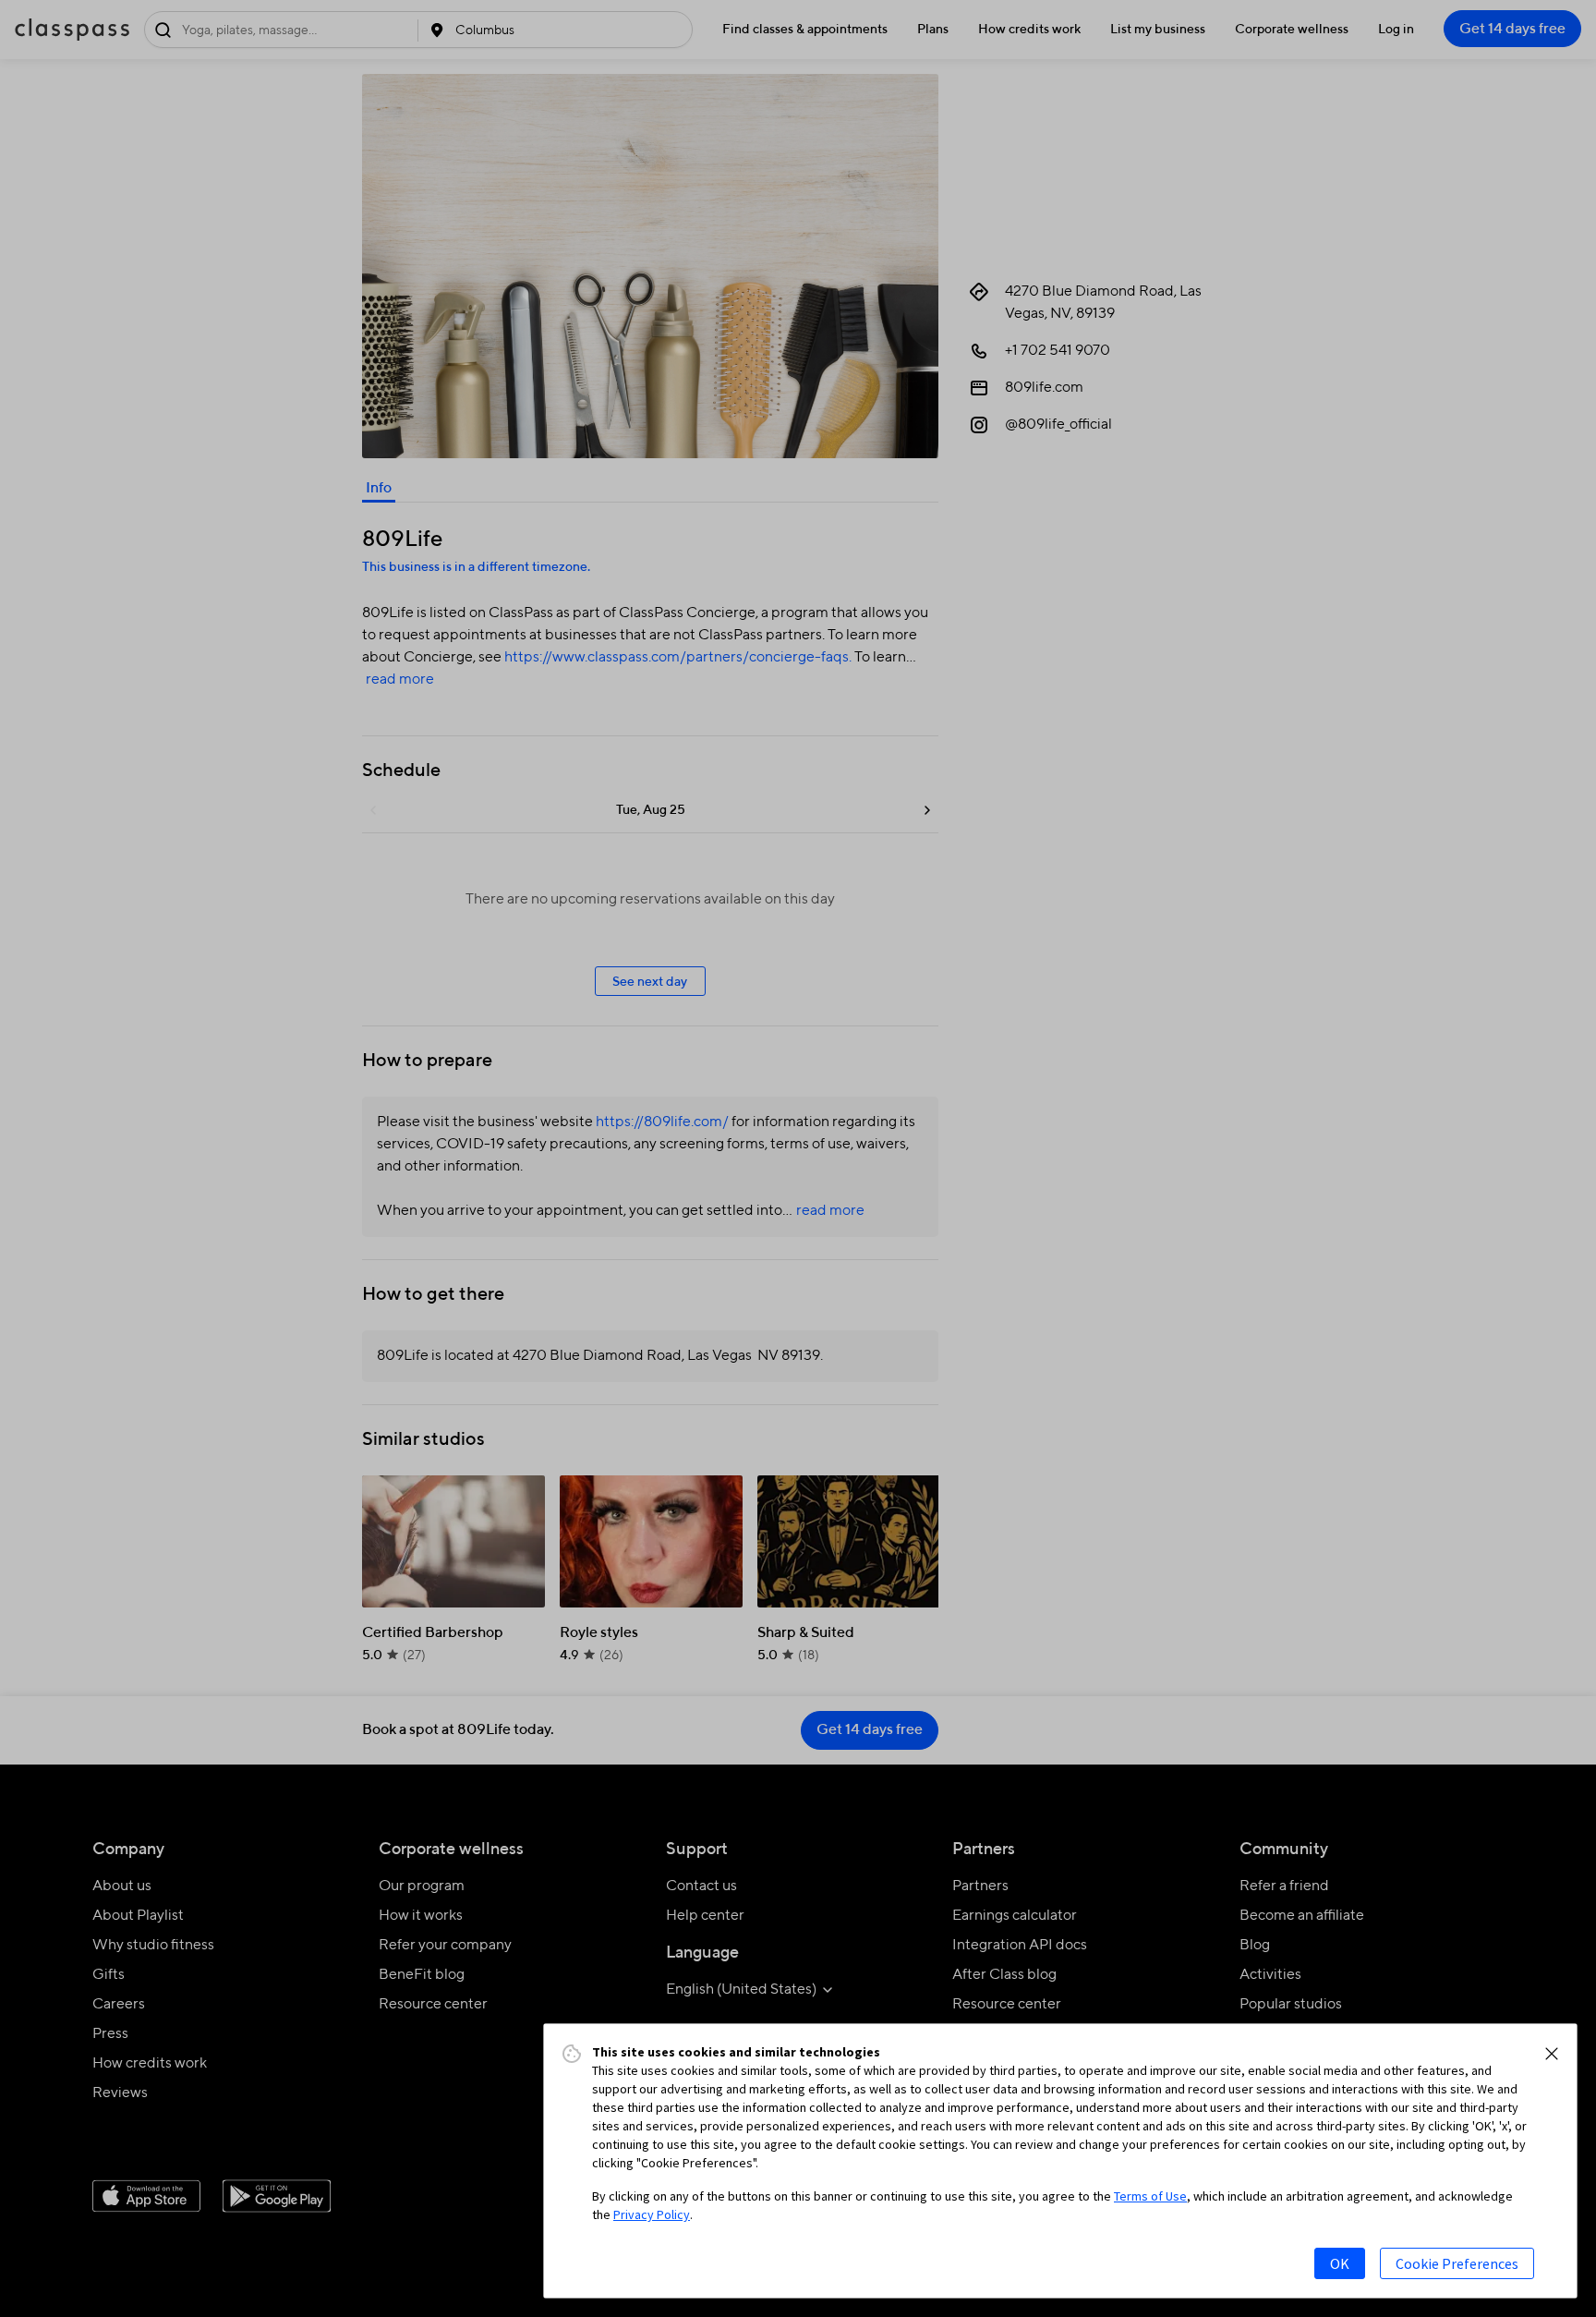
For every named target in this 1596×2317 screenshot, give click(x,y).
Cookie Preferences (1457, 2263)
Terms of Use (1150, 2196)
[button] (1552, 2054)
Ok (1340, 2263)
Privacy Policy (652, 2214)
